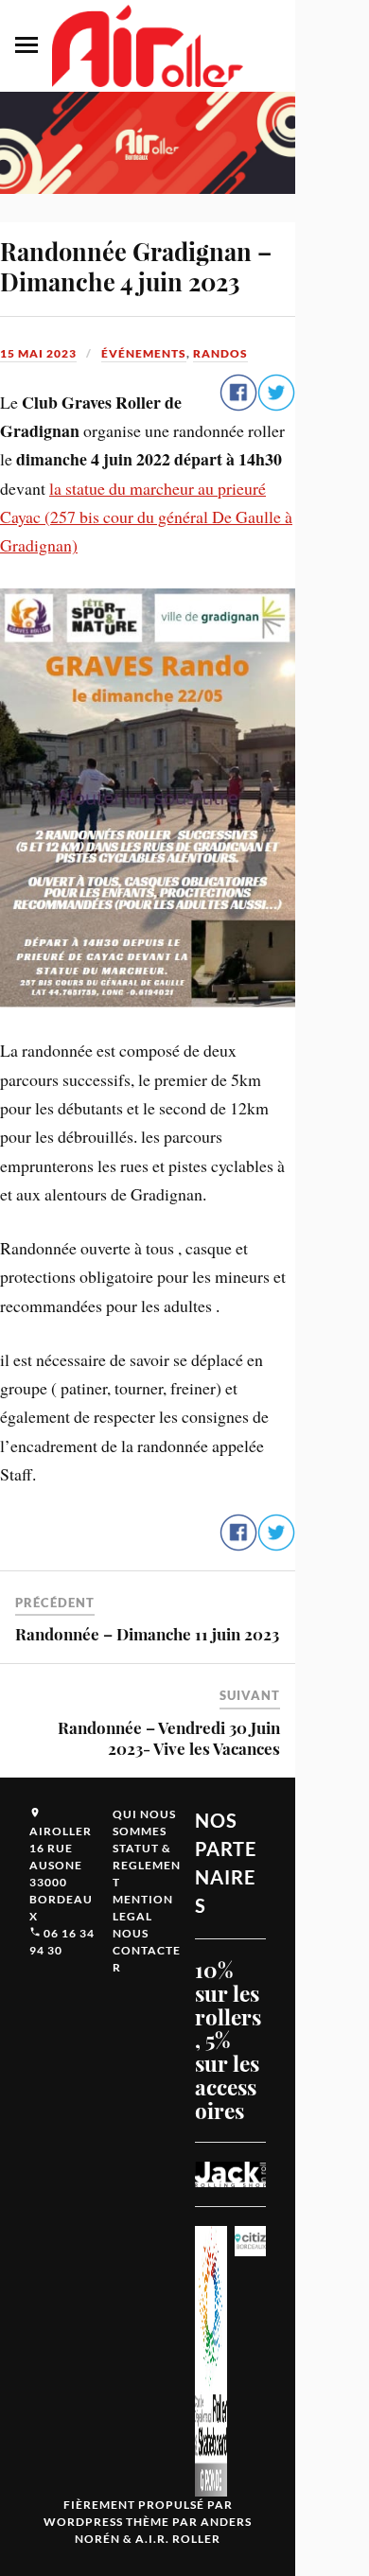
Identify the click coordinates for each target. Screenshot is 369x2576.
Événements (144, 353)
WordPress (83, 2522)
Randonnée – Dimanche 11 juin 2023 (147, 1634)
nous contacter (147, 1950)
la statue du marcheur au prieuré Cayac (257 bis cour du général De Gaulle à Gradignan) (146, 517)
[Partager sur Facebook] (238, 405)
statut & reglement (147, 1865)
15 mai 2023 (38, 353)
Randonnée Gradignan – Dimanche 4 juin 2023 (136, 266)
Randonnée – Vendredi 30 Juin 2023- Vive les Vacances (169, 1738)
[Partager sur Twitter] (276, 405)
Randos (220, 353)
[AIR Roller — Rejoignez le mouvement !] (148, 46)
